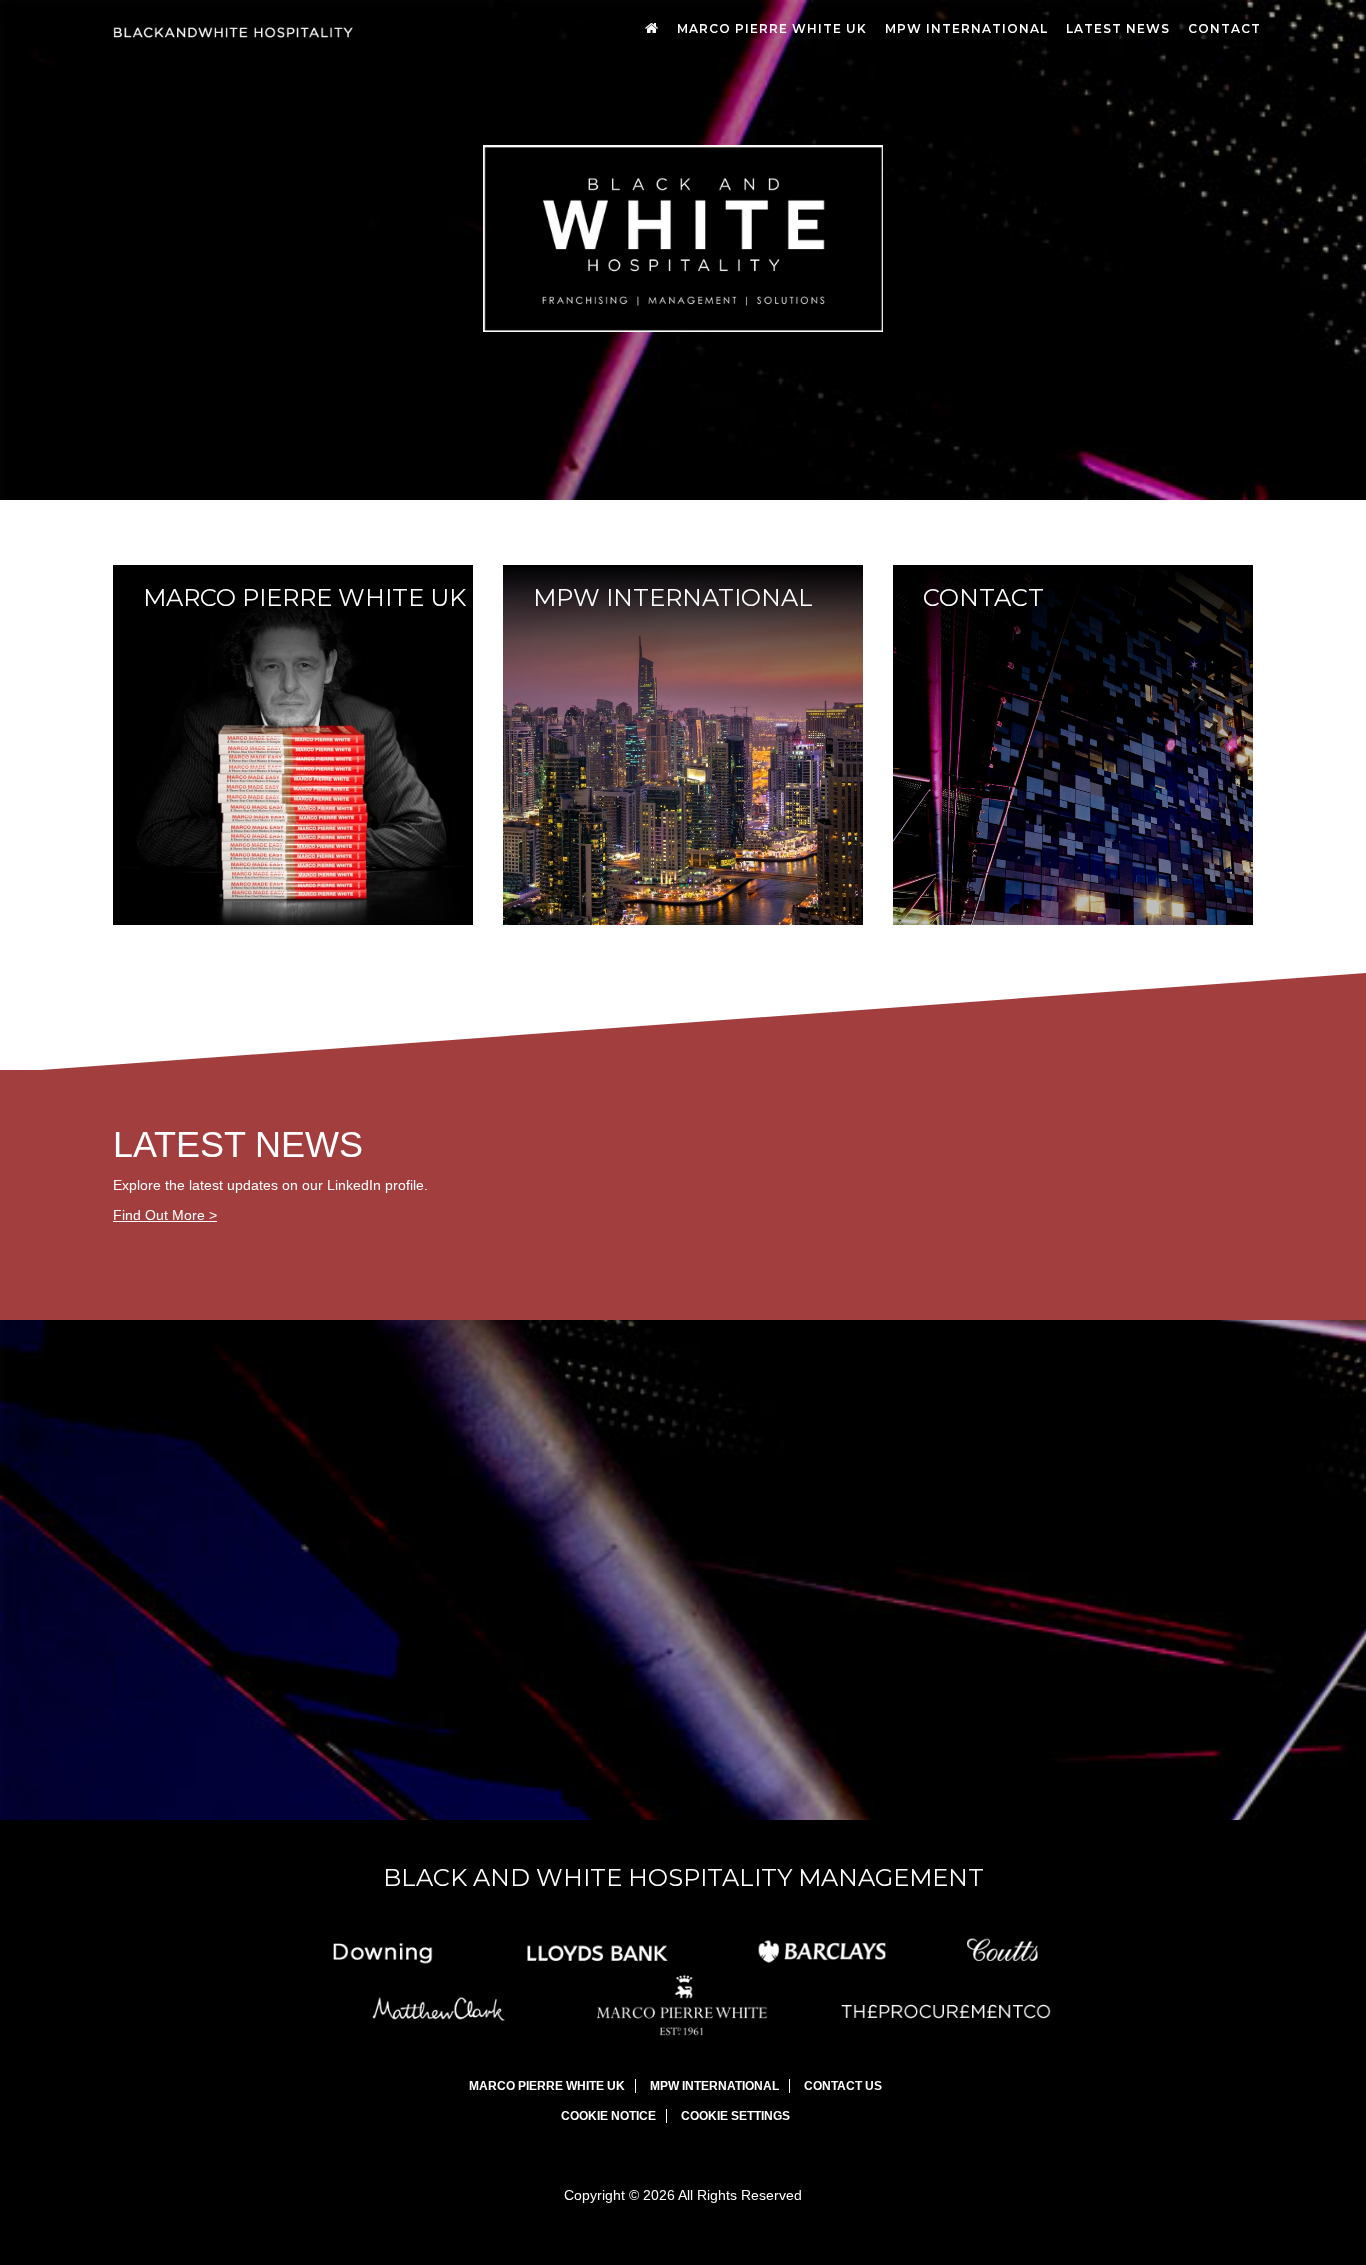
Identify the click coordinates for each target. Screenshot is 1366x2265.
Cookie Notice (608, 2116)
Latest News (1118, 28)
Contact (1224, 28)
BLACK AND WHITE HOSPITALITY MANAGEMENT (683, 1877)
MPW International (966, 28)
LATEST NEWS (238, 1144)
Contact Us (843, 2086)
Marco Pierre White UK (772, 28)
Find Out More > (165, 1215)
